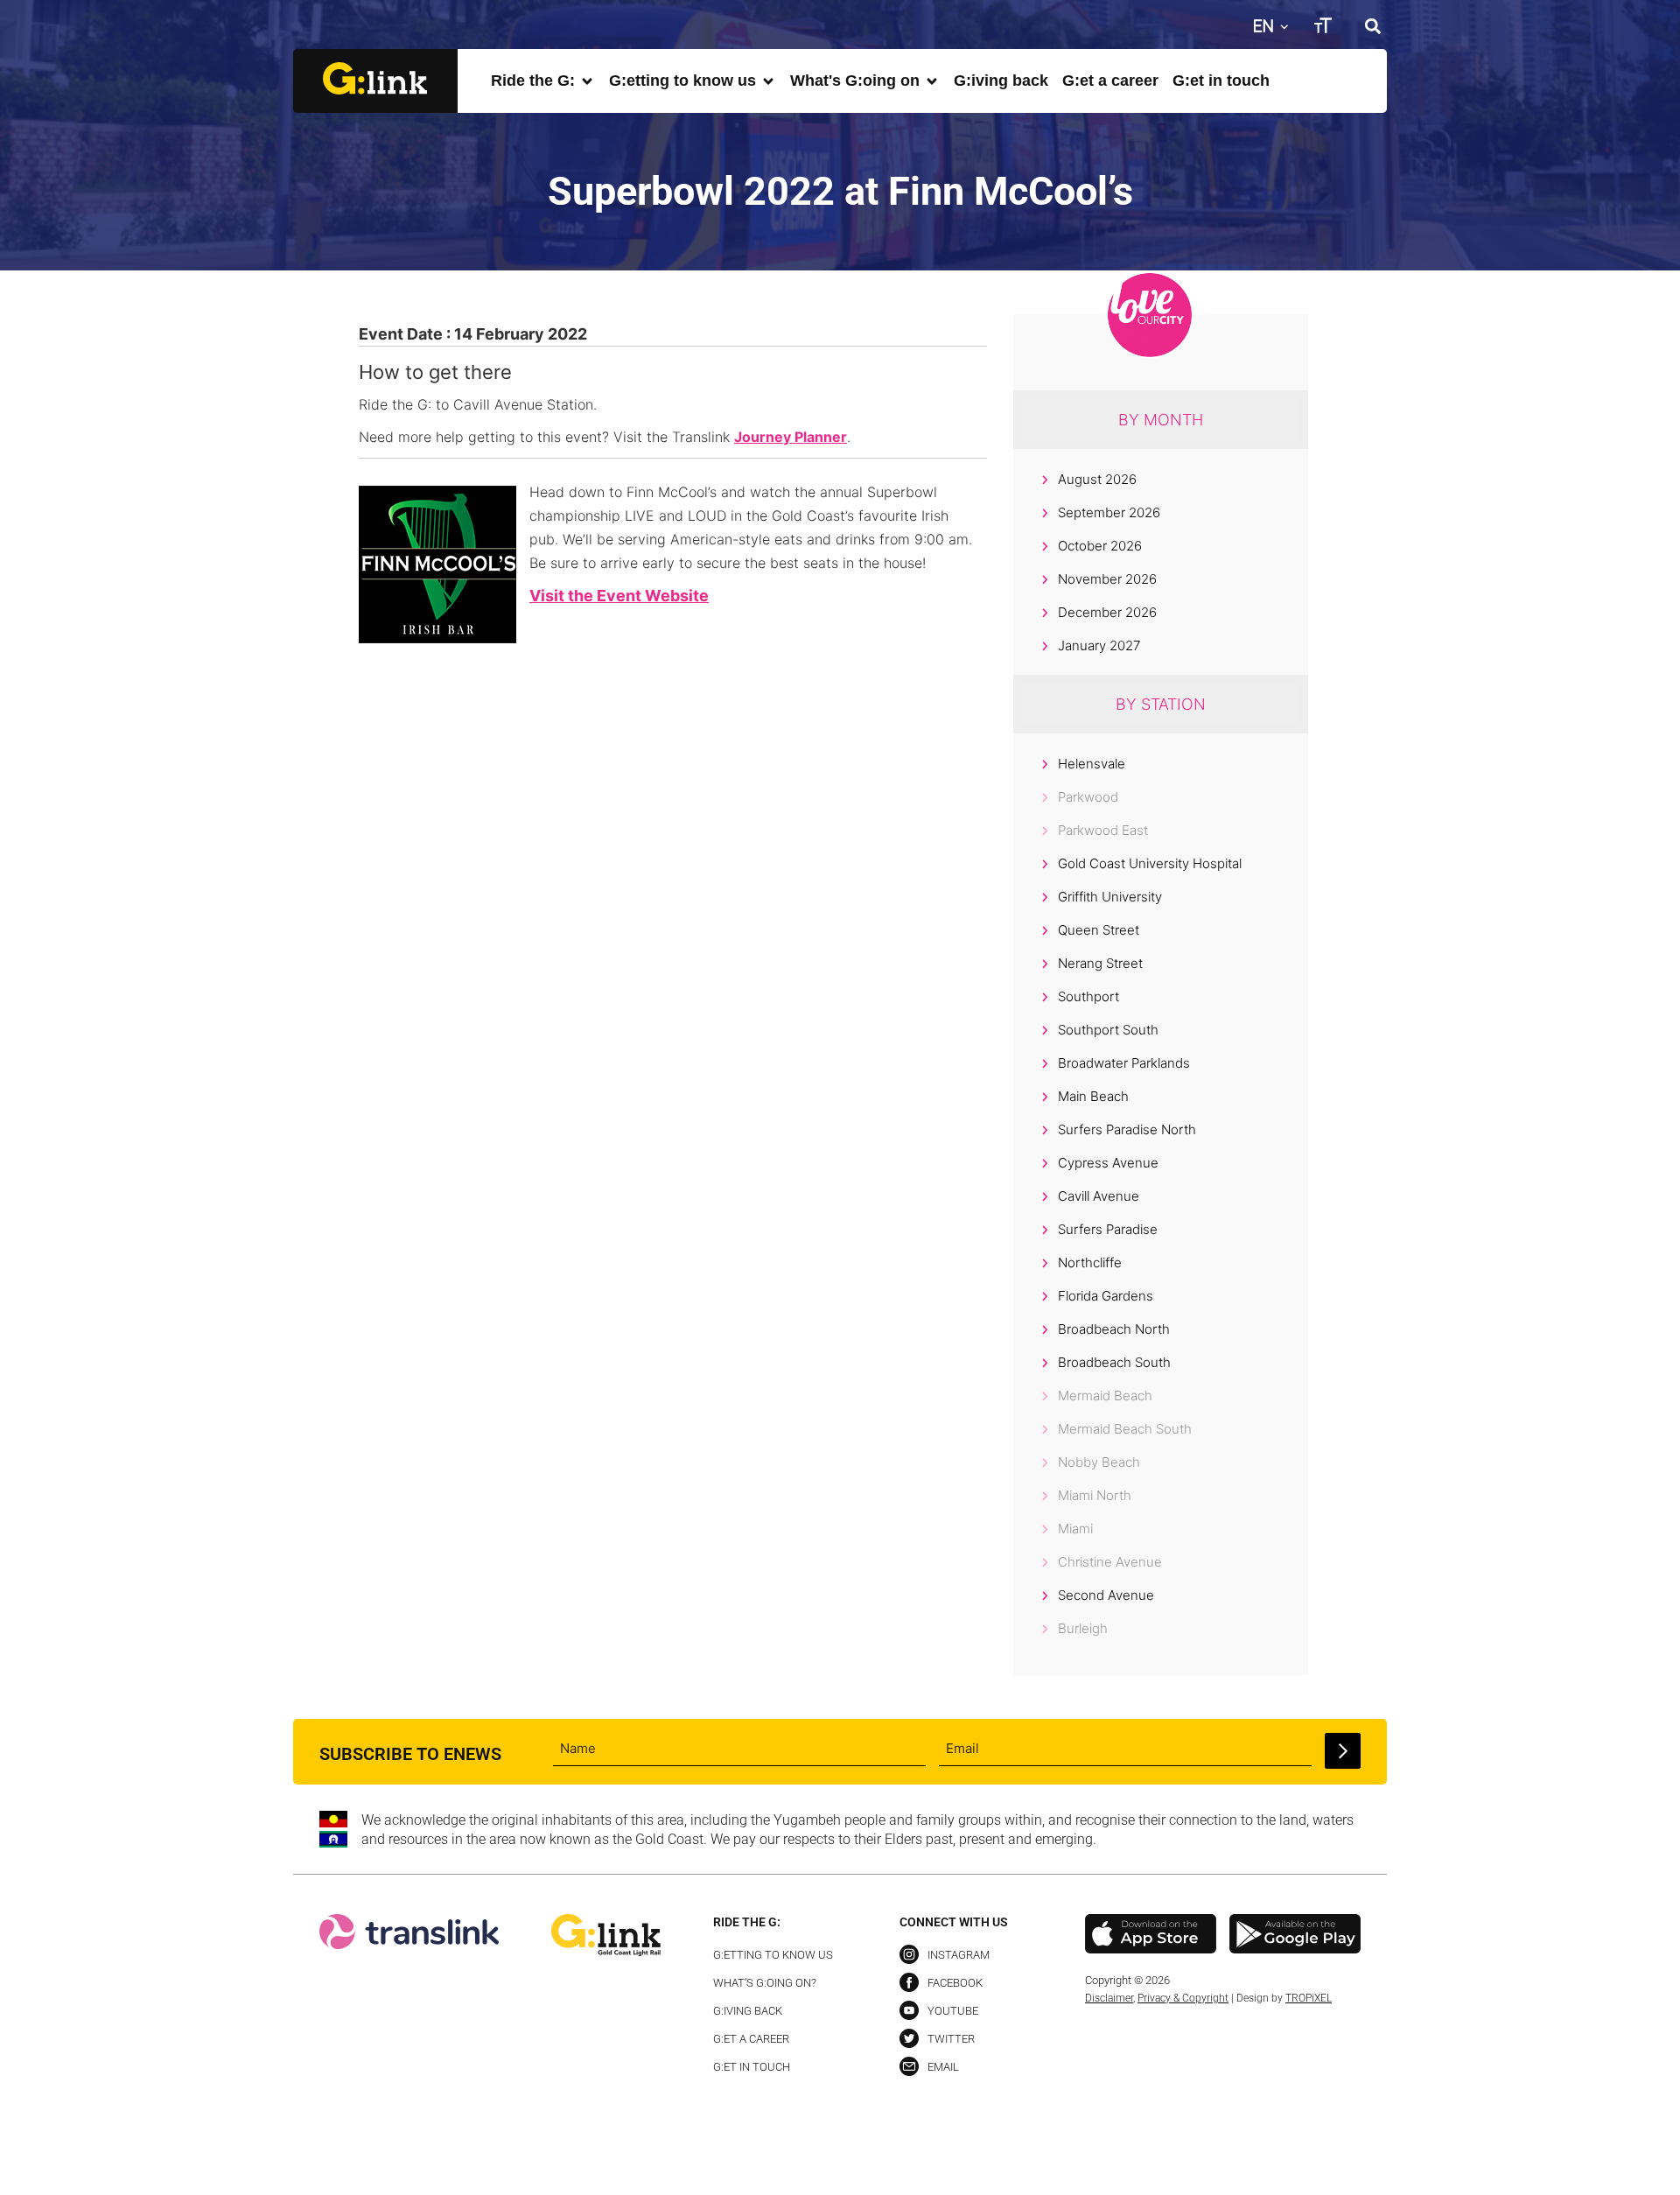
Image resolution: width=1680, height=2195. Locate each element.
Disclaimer (1109, 1998)
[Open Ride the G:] (587, 81)
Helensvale (1092, 764)
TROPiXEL (1309, 1998)
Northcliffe (1090, 1262)
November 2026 (1107, 579)
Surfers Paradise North (1127, 1129)
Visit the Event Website (619, 596)
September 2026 (1109, 512)
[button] (1372, 26)
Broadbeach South (1114, 1362)
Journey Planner (791, 437)
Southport (1088, 996)
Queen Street (1099, 930)
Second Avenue (1106, 1595)
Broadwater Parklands (1124, 1063)
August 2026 (1097, 479)
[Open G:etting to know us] (768, 81)
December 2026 (1107, 612)
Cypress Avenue (1108, 1163)
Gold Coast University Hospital (1150, 863)
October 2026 (1100, 546)
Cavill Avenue (1099, 1196)
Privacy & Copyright (1183, 1998)
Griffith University (1110, 897)
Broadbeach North (1114, 1329)
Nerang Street (1100, 963)
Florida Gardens (1106, 1296)
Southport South (1108, 1030)
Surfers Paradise (1108, 1229)
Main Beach (1093, 1096)
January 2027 (1099, 645)
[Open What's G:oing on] (932, 81)
